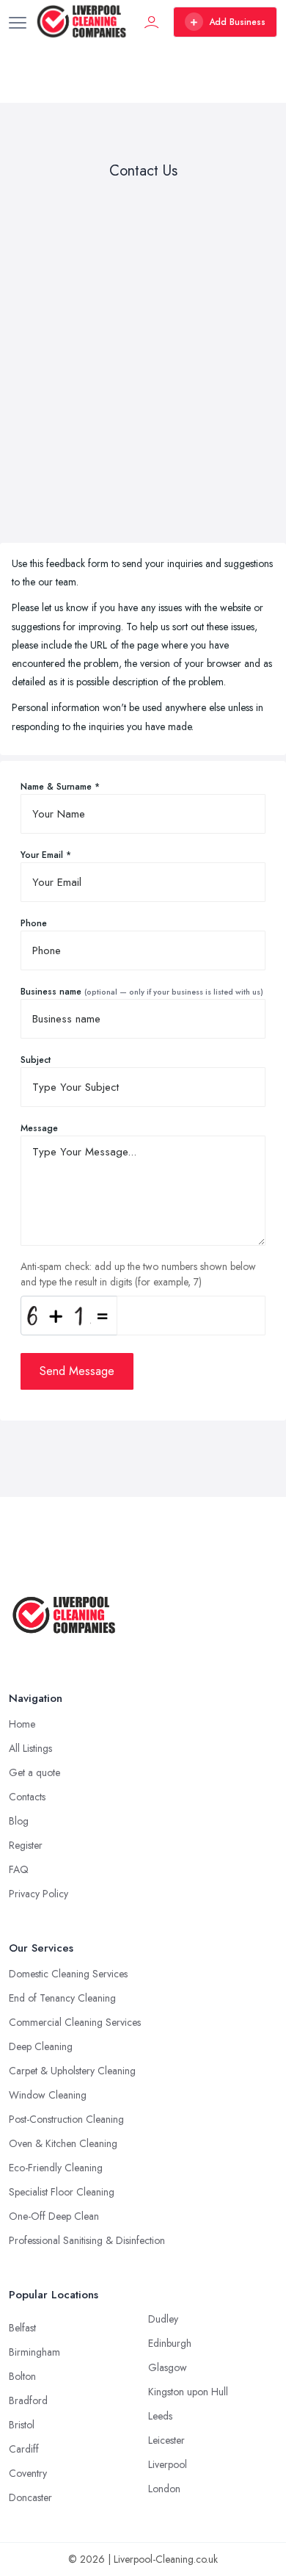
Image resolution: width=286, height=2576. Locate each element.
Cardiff (24, 2449)
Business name (142, 992)
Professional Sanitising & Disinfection (87, 2240)
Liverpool (168, 2464)
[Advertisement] (143, 364)
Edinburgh (170, 2343)
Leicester (166, 2440)
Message (39, 1128)
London (164, 2489)
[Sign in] (152, 22)
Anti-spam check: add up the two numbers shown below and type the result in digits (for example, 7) (138, 1274)
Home (22, 1724)
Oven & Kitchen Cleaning (63, 2143)
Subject (36, 1060)
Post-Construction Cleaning (66, 2119)
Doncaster (30, 2497)
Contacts (27, 1797)
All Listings (30, 1748)
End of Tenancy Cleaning (62, 1998)
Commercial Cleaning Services (75, 2022)
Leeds (160, 2416)
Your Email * (46, 855)
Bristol (22, 2425)
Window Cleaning (48, 2095)
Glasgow (168, 2367)
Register (26, 1845)
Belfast (22, 2328)
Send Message (77, 1371)
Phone (34, 923)
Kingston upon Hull (188, 2392)
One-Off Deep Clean (54, 2216)
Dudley (163, 2319)
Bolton (22, 2376)
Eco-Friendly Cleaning (56, 2168)
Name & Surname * (60, 787)
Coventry (28, 2473)
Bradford (28, 2400)
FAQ (19, 1869)
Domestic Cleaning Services (68, 1974)
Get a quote (34, 1772)
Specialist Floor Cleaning (62, 2192)
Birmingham (34, 2352)
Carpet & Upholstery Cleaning (72, 2071)
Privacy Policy (38, 1894)
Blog (19, 1821)
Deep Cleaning (41, 2046)
